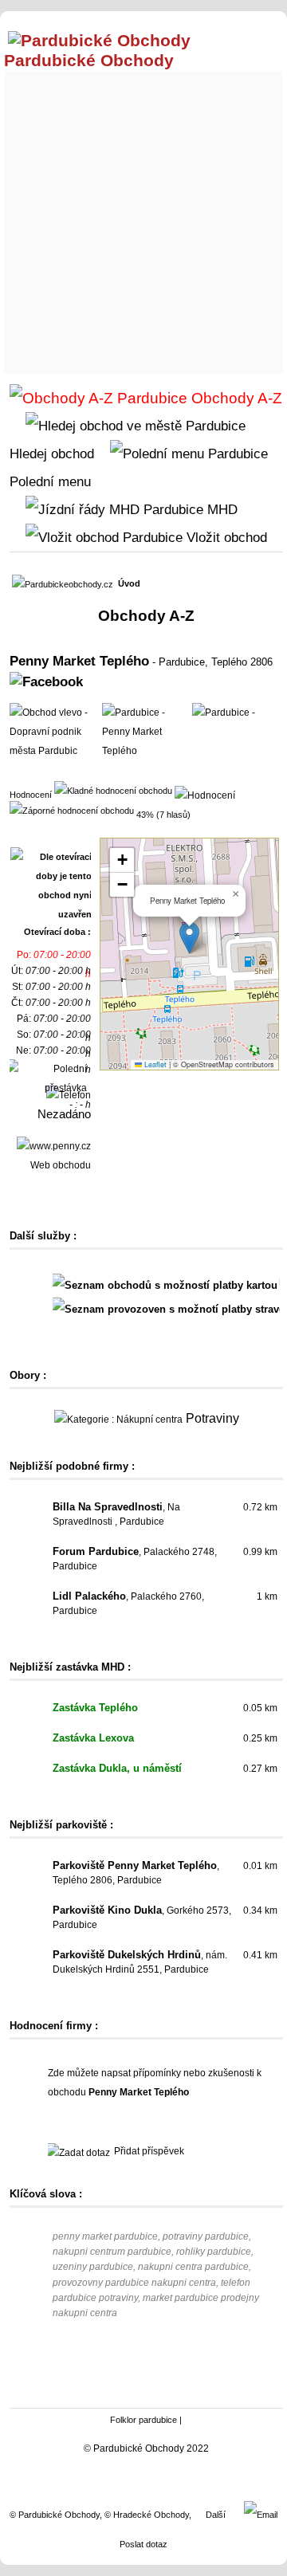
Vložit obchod (225, 537)
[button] (189, 938)
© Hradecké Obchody (147, 2515)
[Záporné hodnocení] (72, 810)
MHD (220, 509)
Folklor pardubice (143, 2420)
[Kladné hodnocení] (113, 790)
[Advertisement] (143, 218)
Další (216, 2515)
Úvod (129, 583)
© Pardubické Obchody (55, 2515)
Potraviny (212, 1418)
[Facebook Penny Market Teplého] (46, 681)
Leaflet (154, 1064)
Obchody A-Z (235, 398)
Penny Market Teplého (79, 661)
